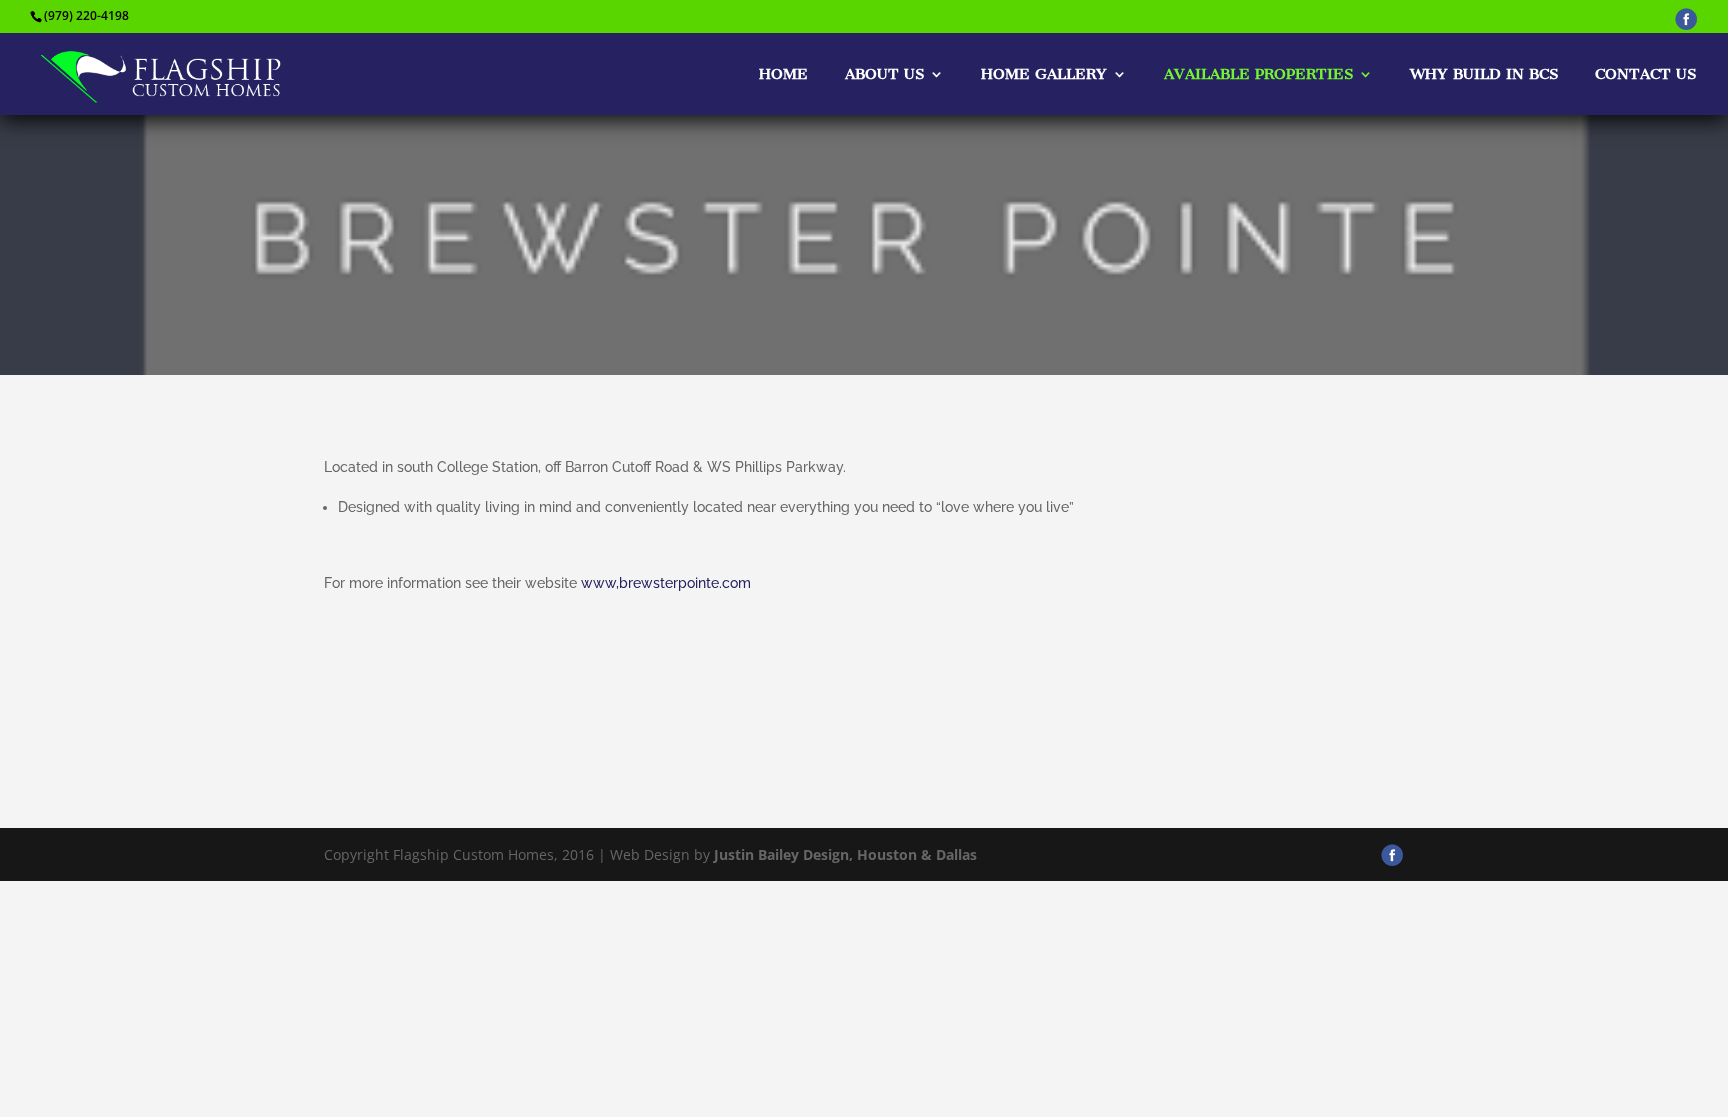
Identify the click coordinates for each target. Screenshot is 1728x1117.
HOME (783, 75)
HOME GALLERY (1044, 75)
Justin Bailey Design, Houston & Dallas (845, 854)
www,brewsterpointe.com (666, 583)
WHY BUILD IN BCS (1484, 75)
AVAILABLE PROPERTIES (1258, 75)
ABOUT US (884, 75)
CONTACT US (1645, 75)
